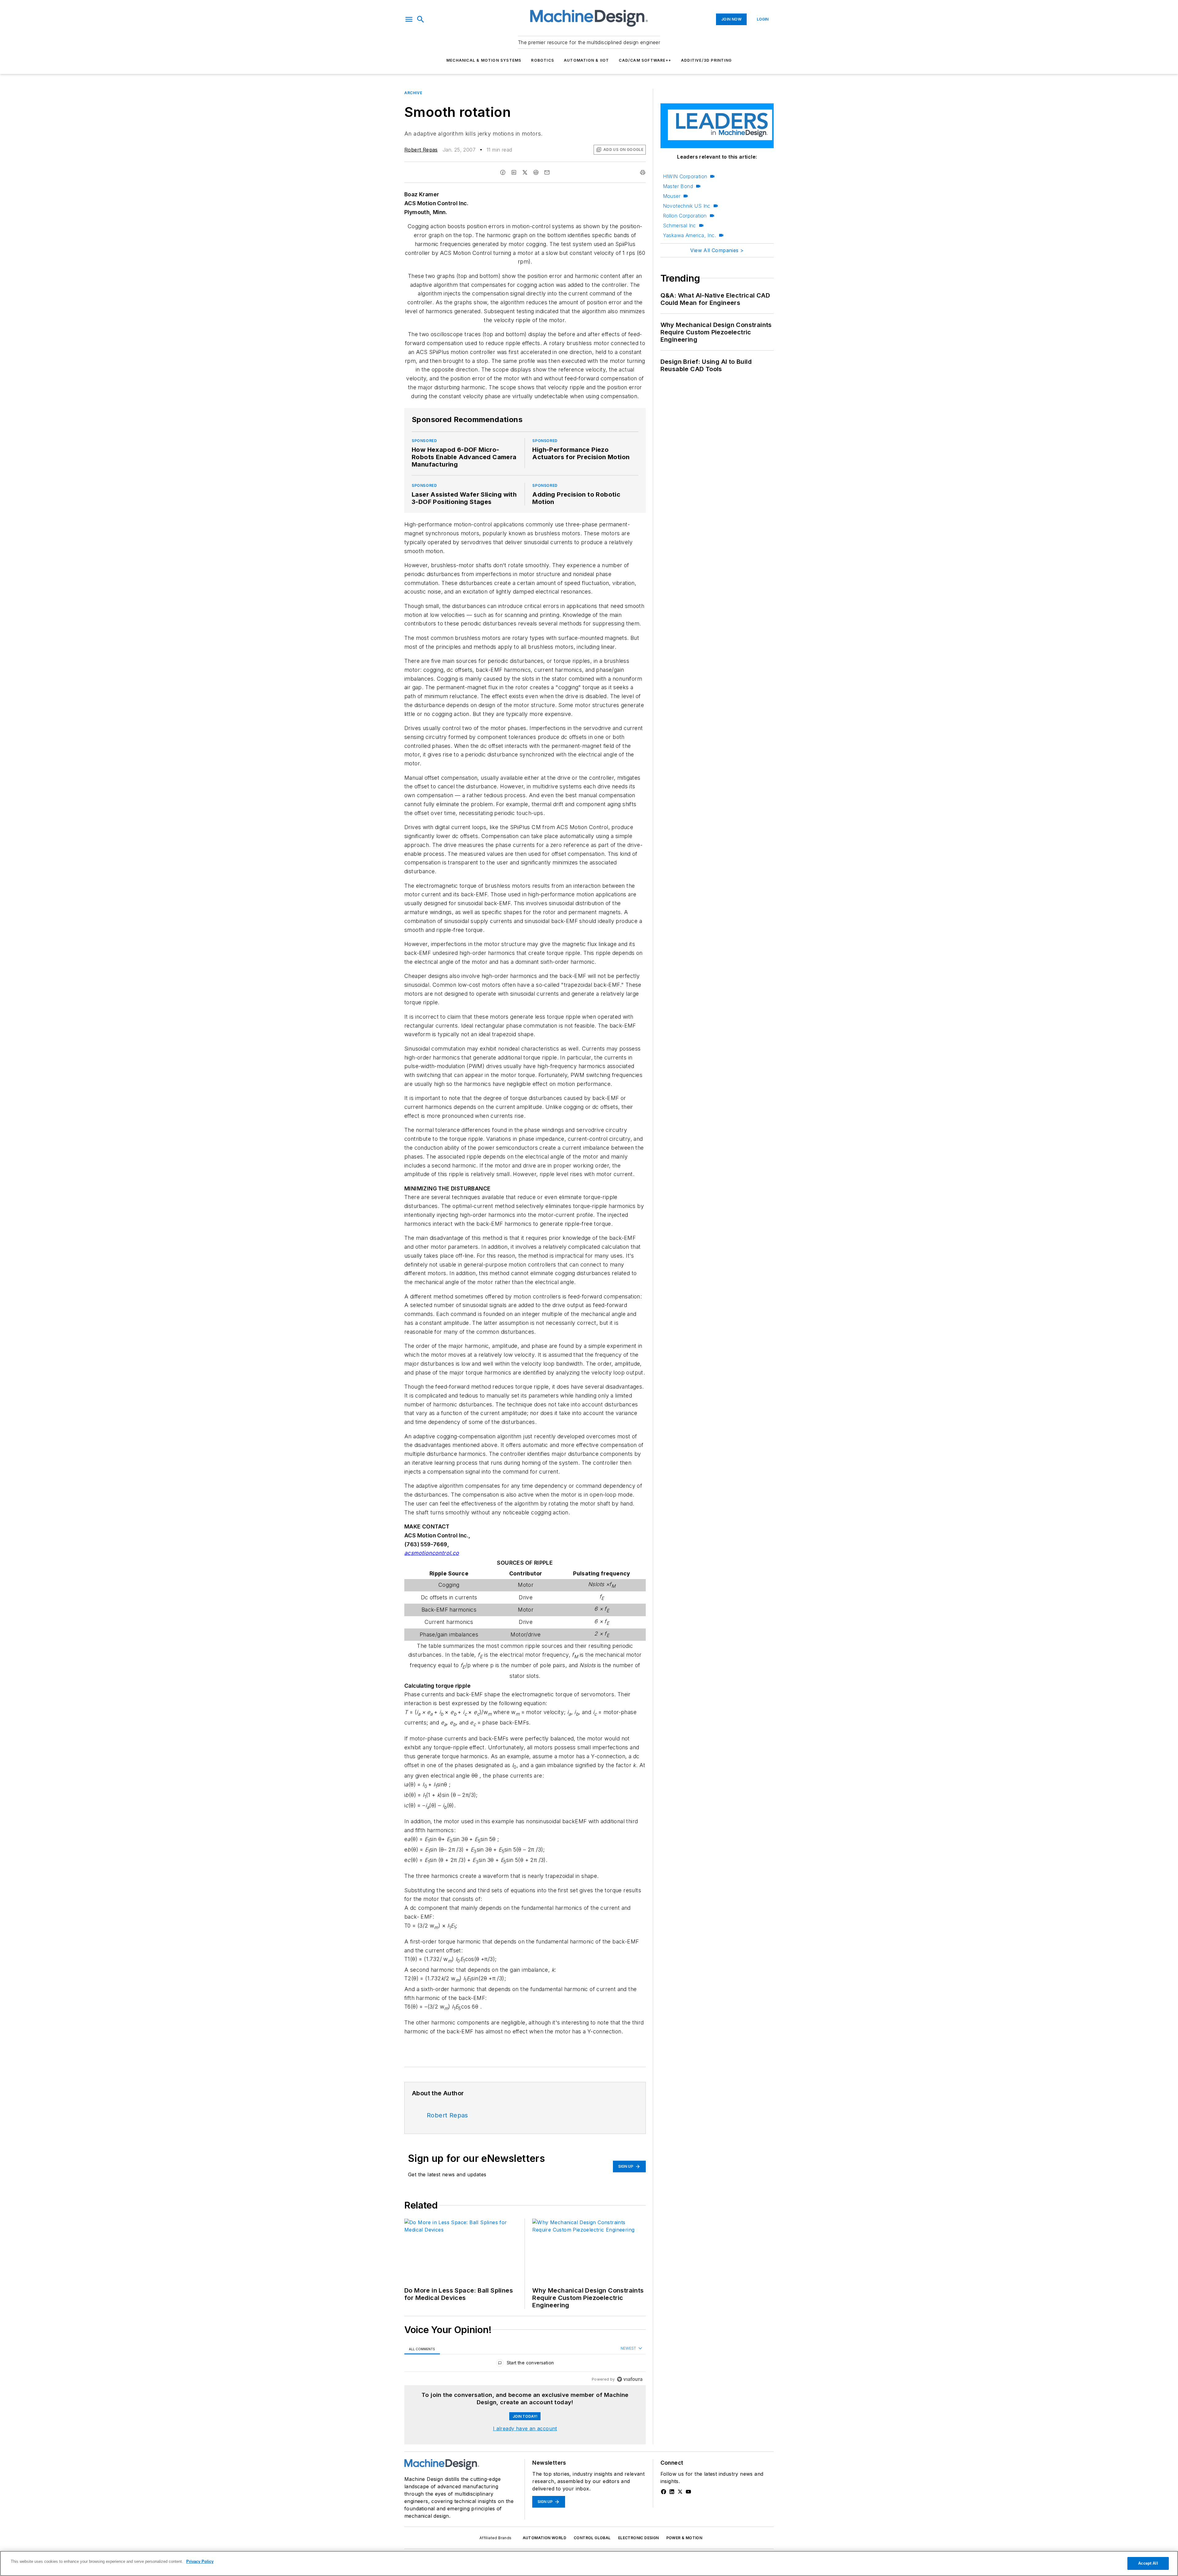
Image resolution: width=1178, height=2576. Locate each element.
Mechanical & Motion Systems (484, 60)
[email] (547, 172)
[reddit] (536, 172)
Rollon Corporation (685, 216)
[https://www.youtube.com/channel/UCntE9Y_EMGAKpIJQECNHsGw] (688, 2492)
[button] (409, 19)
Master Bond (678, 186)
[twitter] (525, 172)
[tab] (422, 2349)
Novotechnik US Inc (687, 206)
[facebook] (503, 172)
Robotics (543, 60)
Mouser (672, 196)
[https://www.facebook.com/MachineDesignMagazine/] (664, 2492)
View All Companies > (717, 250)
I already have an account (525, 2428)
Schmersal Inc (679, 225)
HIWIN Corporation (685, 176)
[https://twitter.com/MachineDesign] (680, 2492)
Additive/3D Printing (706, 60)
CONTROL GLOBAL (592, 2538)
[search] (421, 19)
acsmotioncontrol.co (432, 1553)
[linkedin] (514, 172)
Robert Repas (421, 150)
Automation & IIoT (586, 60)
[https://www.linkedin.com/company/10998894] (672, 2492)
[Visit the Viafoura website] (630, 2379)
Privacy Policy (200, 2561)
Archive (413, 93)
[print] (643, 172)
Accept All (1148, 2563)
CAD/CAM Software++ (645, 60)
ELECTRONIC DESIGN (639, 2538)
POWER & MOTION (684, 2538)
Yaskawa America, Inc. (689, 235)
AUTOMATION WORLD (545, 2538)
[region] (525, 2364)
